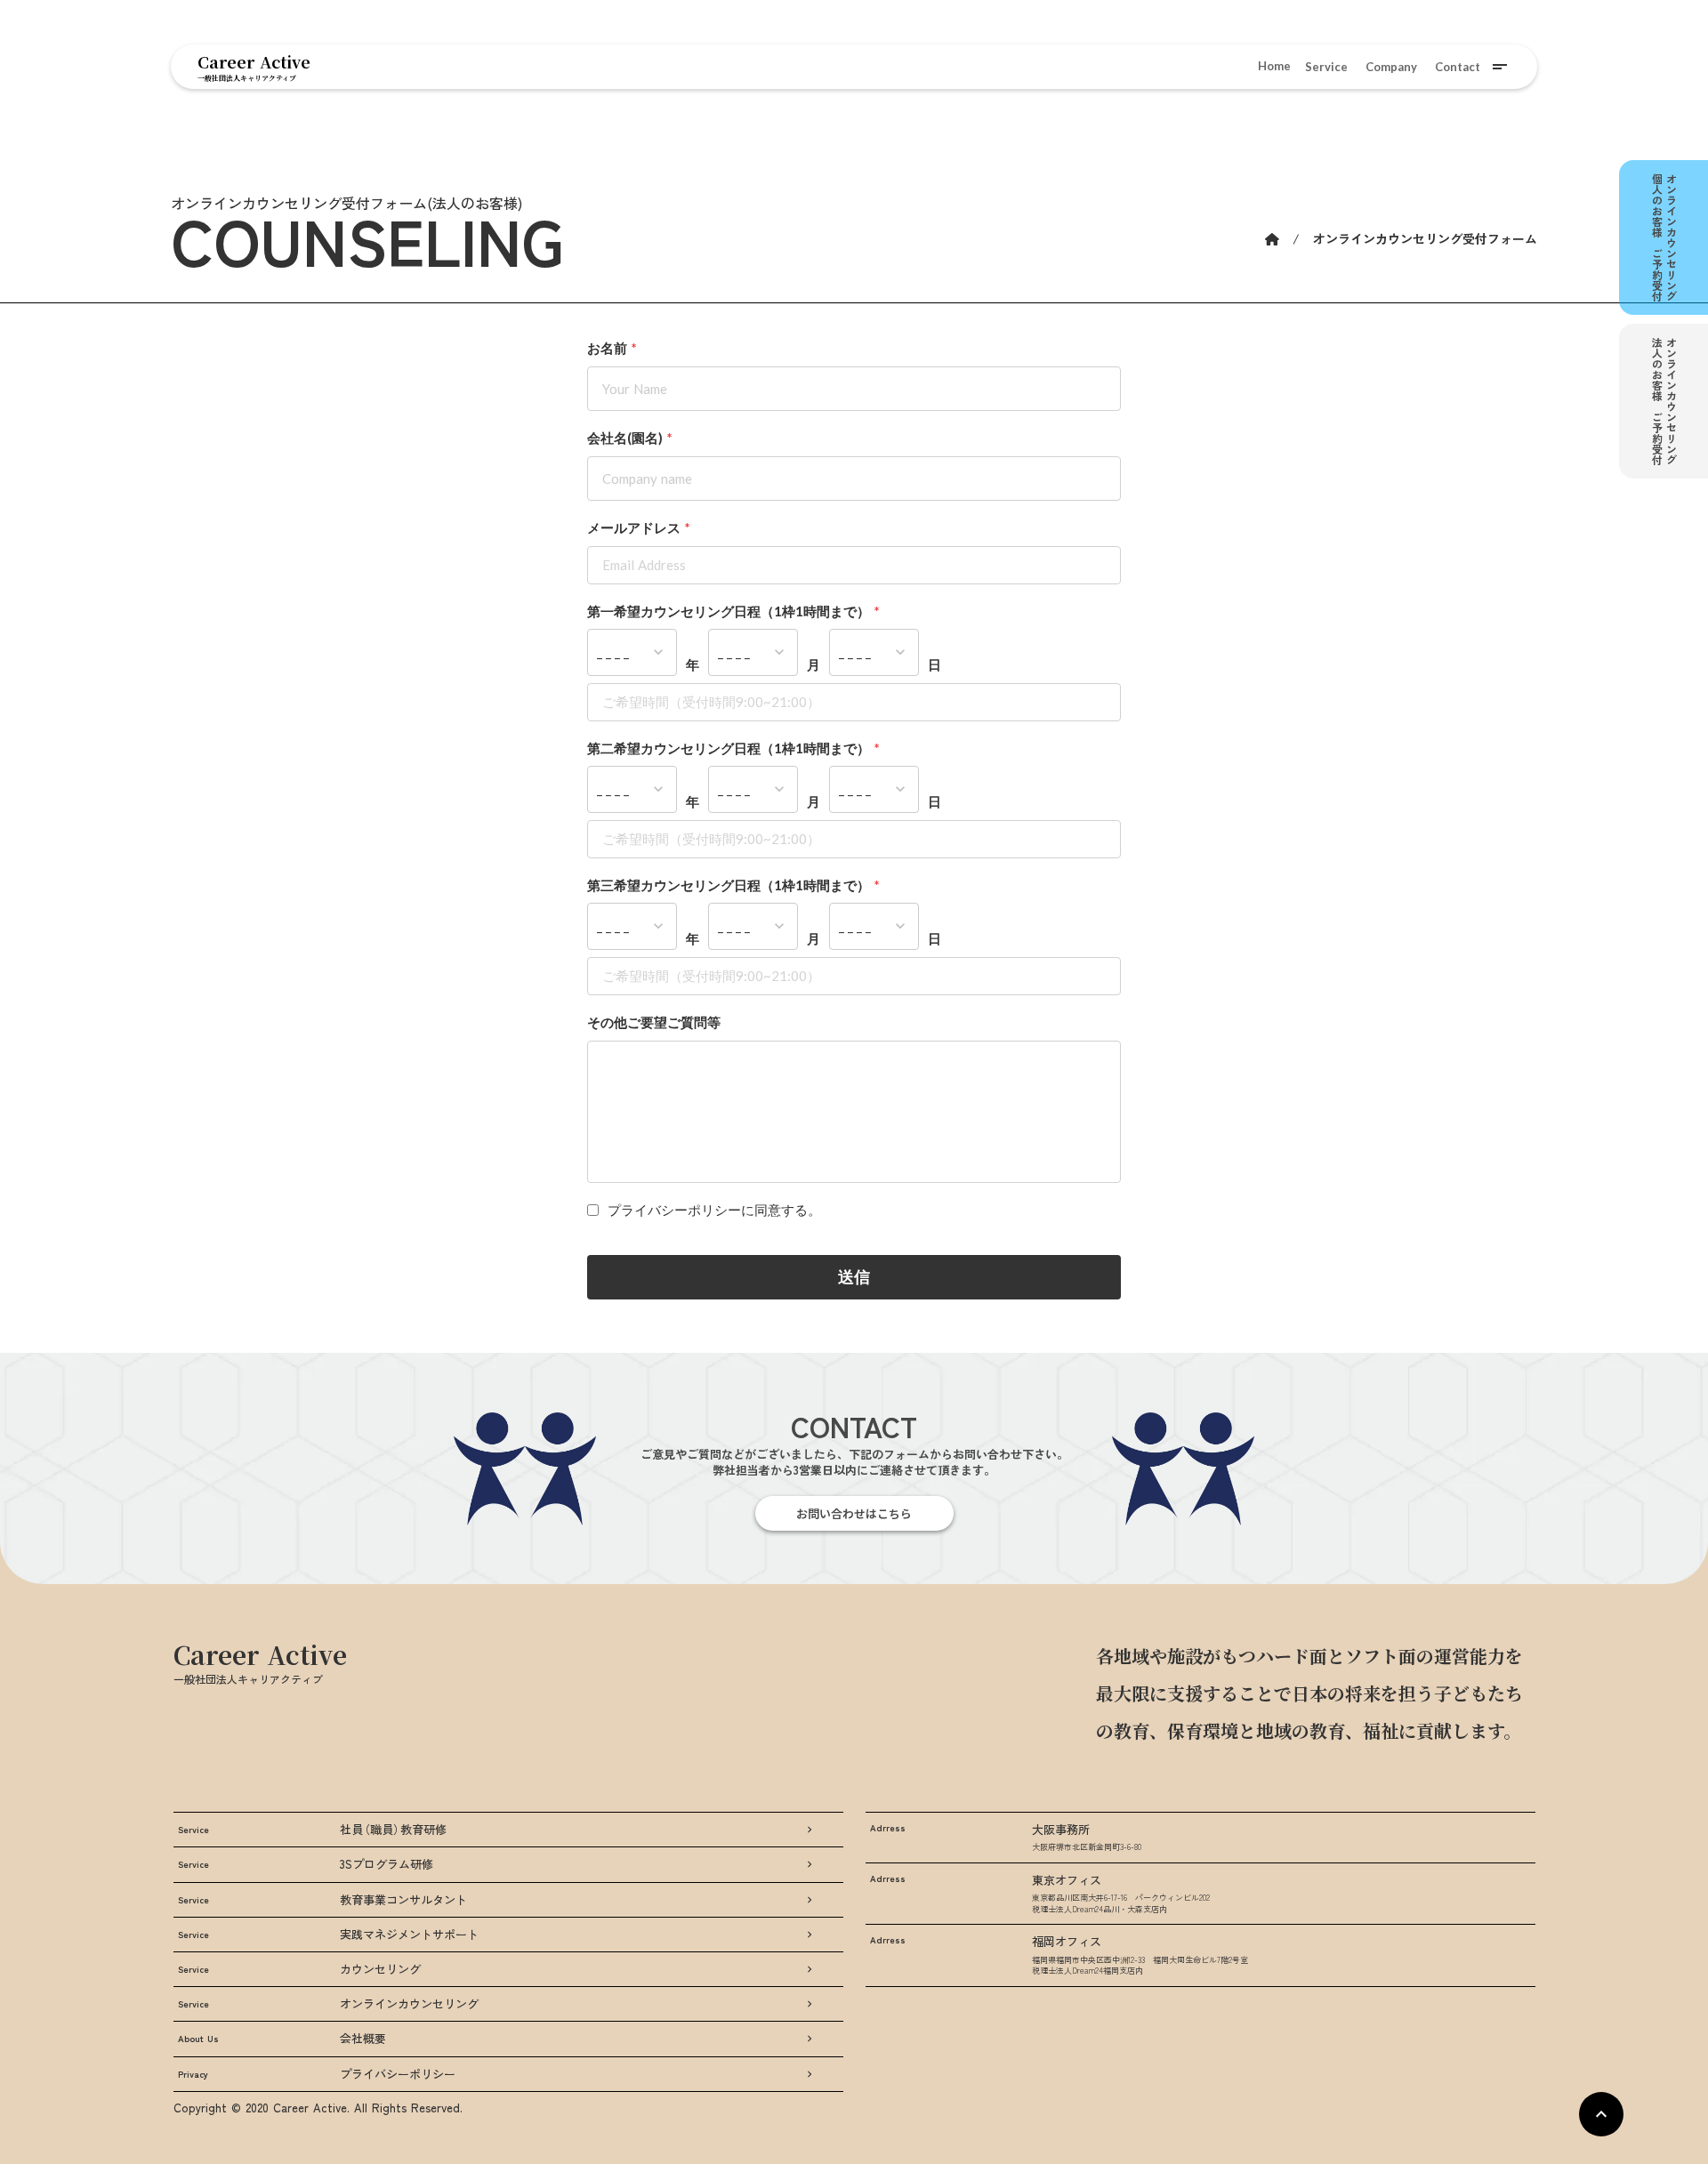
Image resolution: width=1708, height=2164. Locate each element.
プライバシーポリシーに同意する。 (714, 1210)
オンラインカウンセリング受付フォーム (1425, 239)
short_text (1500, 67)
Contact (1458, 67)
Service (1326, 67)
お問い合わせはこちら (854, 1513)
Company (1391, 67)
